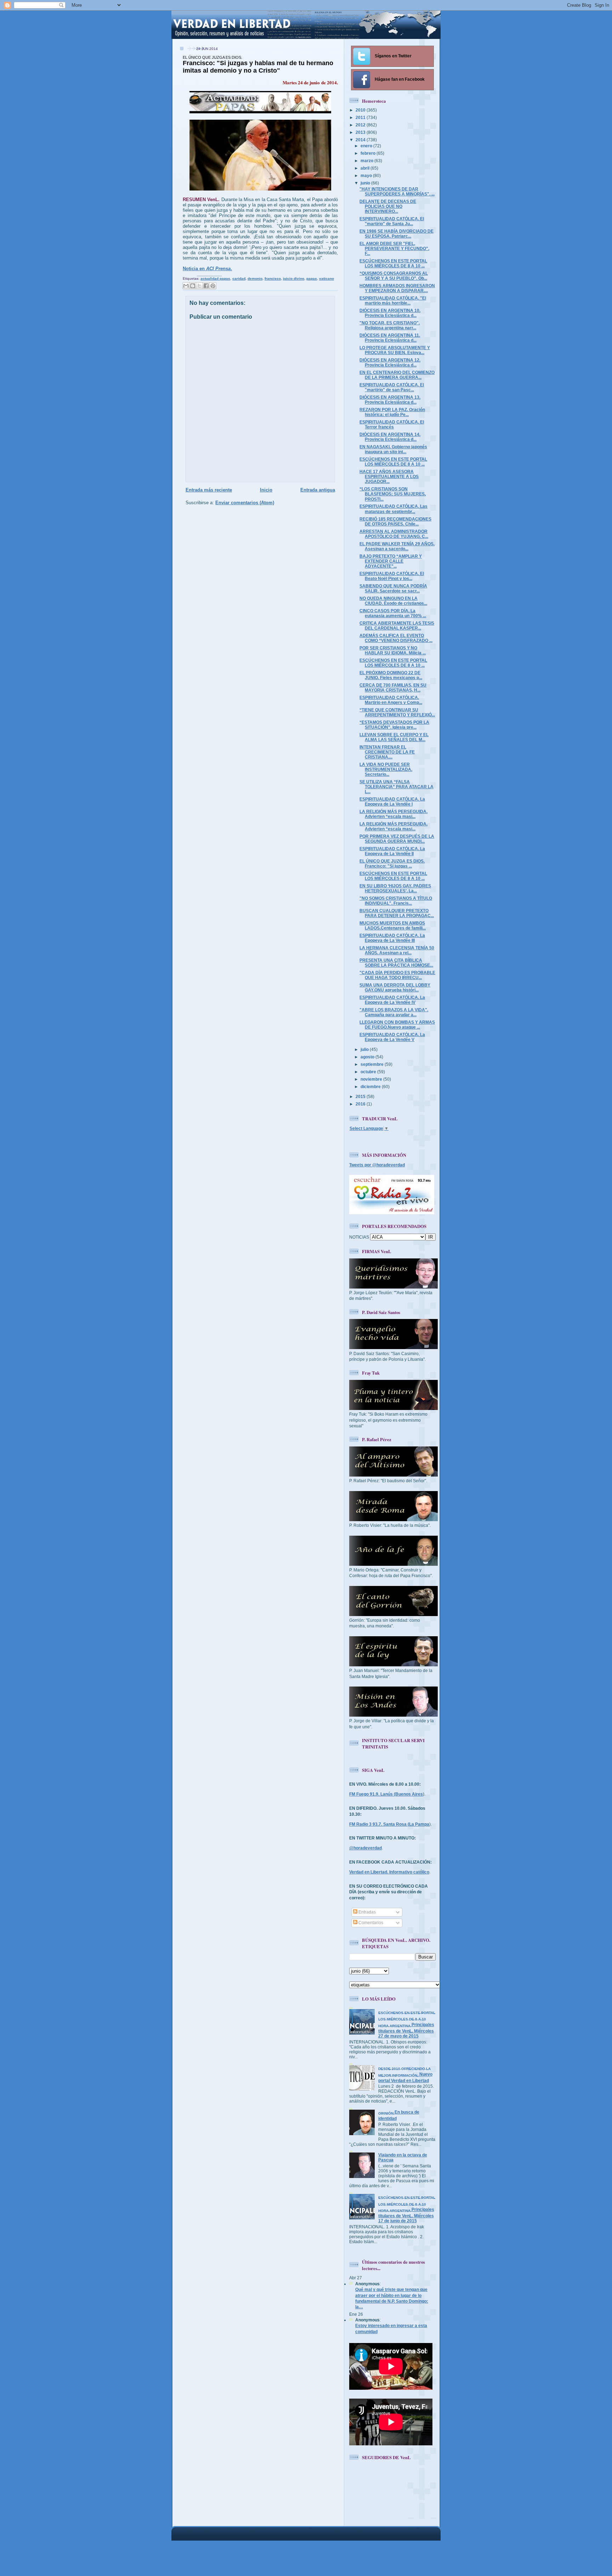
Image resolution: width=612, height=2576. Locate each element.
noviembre (372, 1079)
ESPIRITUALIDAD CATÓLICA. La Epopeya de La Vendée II (392, 851)
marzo (367, 161)
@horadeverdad (365, 1848)
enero (367, 146)
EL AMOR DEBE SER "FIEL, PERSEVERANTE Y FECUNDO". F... (394, 248)
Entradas (367, 1912)
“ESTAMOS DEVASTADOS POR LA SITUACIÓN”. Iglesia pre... (394, 725)
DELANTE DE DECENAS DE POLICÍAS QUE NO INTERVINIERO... (388, 206)
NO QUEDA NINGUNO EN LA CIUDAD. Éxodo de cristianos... (393, 601)
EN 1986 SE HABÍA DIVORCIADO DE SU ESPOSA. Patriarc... (396, 234)
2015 (361, 1096)
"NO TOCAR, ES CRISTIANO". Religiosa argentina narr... (390, 325)
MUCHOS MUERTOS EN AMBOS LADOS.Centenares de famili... (393, 925)
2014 (361, 140)
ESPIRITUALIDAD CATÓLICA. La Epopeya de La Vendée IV (392, 1000)
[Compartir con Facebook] (206, 286)
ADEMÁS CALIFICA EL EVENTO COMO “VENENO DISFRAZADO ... (396, 638)
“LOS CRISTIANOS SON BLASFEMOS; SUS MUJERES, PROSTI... (393, 494)
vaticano (327, 278)
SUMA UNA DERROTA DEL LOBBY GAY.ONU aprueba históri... (395, 987)
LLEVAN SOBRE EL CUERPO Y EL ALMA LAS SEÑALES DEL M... (394, 737)
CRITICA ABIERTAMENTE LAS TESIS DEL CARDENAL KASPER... (397, 625)
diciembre (371, 1087)
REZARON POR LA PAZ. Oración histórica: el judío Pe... (392, 412)
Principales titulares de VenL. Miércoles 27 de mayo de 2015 (407, 2025)
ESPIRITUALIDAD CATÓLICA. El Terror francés (392, 424)
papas (312, 278)
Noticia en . (207, 269)
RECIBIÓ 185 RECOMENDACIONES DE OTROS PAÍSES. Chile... (395, 521)
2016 (361, 1104)
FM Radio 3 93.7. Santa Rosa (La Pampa (389, 1824)
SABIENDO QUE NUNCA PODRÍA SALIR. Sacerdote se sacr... (393, 588)
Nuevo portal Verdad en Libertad (405, 2075)
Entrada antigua (318, 490)
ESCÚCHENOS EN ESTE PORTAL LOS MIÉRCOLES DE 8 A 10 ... (393, 263)
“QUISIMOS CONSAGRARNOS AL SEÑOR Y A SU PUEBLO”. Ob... (394, 276)
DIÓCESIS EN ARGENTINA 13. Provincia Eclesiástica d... (390, 400)
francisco (273, 278)
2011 (361, 117)
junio (366, 183)
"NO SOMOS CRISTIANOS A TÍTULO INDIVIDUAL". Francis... (396, 901)
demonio (255, 278)
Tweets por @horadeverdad (377, 1165)
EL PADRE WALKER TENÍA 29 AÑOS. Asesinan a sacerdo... (397, 546)
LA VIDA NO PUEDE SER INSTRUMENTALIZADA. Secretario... (386, 769)
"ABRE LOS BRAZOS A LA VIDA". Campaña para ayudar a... (394, 1012)
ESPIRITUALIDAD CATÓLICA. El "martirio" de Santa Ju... (392, 221)
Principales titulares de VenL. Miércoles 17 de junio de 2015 (407, 2210)
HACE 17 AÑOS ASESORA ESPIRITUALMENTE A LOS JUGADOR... (389, 476)
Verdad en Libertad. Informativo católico (389, 1872)
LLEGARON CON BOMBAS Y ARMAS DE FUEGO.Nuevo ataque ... (397, 1025)
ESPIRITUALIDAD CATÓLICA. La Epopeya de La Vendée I (392, 801)
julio (365, 1049)
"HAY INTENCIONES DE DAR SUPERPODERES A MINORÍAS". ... (397, 191)
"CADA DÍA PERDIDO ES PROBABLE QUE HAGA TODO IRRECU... (397, 975)
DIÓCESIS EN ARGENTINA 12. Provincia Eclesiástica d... (390, 362)
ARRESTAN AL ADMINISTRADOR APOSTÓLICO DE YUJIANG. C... (394, 534)
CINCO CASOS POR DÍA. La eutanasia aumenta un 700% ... (393, 613)
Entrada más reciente (209, 490)
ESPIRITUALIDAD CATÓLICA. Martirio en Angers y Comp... (391, 700)
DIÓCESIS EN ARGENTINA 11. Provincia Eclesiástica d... (390, 338)
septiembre (373, 1064)
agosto (368, 1057)
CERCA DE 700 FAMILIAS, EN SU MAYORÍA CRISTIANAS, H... (393, 687)
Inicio (266, 490)
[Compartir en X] (199, 286)
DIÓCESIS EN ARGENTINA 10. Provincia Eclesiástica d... (390, 313)
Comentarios (370, 1923)
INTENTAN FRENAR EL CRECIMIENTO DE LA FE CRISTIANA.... (387, 752)
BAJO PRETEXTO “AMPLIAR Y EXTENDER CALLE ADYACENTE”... (391, 561)
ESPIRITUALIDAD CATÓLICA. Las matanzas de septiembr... (393, 509)
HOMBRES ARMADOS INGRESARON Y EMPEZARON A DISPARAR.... (397, 288)
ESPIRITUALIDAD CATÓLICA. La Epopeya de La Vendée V (392, 1037)
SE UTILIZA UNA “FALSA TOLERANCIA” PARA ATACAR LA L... (396, 787)
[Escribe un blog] (193, 286)
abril (365, 168)
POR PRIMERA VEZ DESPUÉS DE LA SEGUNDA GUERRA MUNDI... (397, 839)
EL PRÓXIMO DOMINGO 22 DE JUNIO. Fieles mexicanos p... (391, 675)
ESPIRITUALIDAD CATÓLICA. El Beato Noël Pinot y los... (392, 576)
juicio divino (294, 278)
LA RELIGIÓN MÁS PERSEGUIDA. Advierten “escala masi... (393, 814)
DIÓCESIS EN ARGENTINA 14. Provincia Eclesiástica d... (390, 437)
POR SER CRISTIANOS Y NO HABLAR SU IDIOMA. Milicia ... (393, 650)
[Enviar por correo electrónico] (186, 286)
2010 (361, 110)
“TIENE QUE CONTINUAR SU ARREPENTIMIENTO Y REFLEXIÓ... (397, 712)
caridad (239, 278)
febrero (369, 153)
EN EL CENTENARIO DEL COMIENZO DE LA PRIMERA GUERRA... (397, 375)
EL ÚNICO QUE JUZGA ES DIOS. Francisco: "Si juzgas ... (392, 863)
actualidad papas (215, 278)
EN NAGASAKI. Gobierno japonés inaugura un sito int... (393, 449)
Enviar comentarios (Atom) (245, 503)
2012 (361, 125)
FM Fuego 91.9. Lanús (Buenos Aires (386, 1794)
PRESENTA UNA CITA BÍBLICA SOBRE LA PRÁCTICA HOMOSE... (396, 963)
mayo (367, 175)
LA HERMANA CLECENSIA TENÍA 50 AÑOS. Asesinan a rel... (397, 950)
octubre (369, 1072)
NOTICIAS (359, 1237)
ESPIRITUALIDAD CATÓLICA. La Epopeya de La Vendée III (392, 938)
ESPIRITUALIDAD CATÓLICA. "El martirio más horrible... (393, 300)
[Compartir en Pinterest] (213, 286)
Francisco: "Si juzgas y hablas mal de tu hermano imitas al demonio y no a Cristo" (258, 65)
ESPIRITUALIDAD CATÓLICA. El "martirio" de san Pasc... (392, 387)
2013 (361, 132)
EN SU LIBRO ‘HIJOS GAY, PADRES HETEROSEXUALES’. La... (395, 888)
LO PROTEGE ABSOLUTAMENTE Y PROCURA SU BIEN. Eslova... (395, 350)
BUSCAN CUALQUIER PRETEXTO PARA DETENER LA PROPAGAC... (397, 913)
